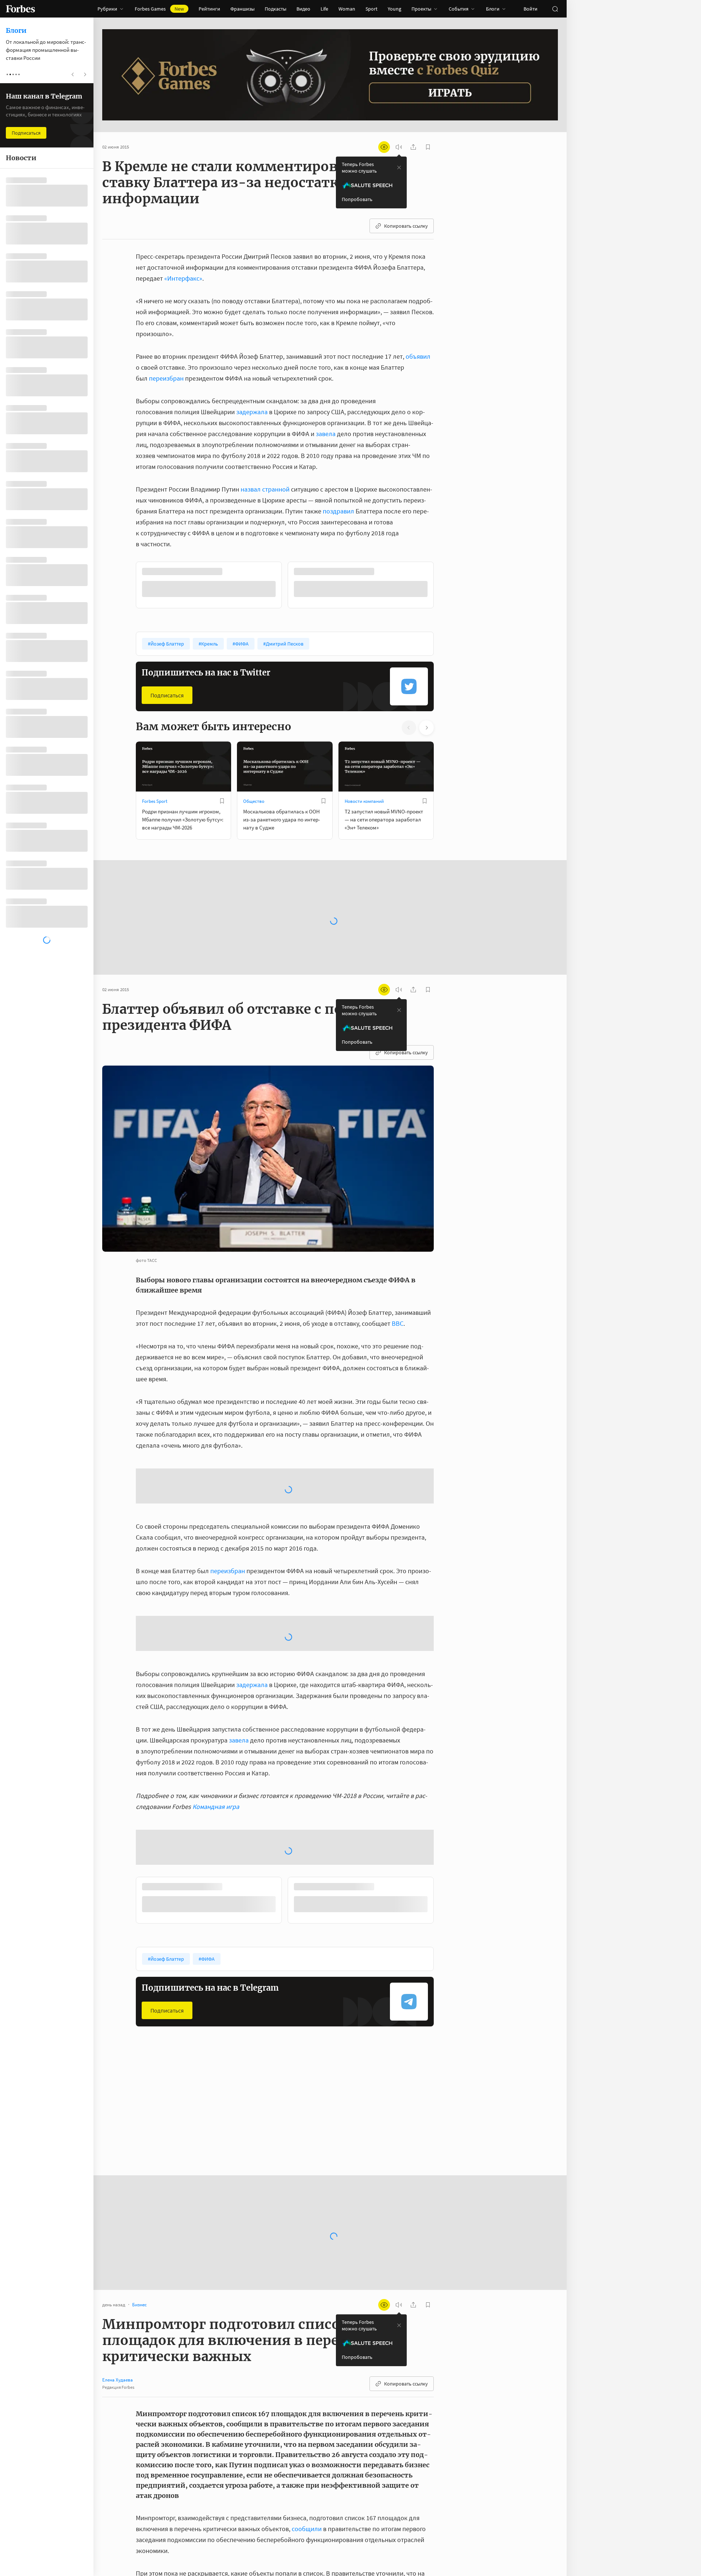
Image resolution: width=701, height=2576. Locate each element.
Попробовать (357, 199)
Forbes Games (159, 9)
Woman (347, 9)
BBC (398, 1323)
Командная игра (216, 1883)
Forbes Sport (155, 800)
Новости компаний (364, 800)
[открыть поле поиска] (555, 9)
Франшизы (242, 9)
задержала (252, 412)
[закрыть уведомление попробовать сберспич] (399, 168)
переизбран (166, 378)
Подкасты (275, 9)
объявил (418, 356)
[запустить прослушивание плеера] (399, 147)
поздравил (338, 511)
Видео (303, 9)
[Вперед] (445, 586)
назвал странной (265, 489)
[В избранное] (233, 571)
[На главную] (20, 9)
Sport (371, 9)
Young (394, 9)
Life (324, 9)
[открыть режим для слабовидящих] (384, 147)
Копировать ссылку (406, 226)
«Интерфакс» (183, 278)
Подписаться (167, 694)
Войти (530, 9)
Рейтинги (209, 9)
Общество (254, 800)
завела (326, 434)
